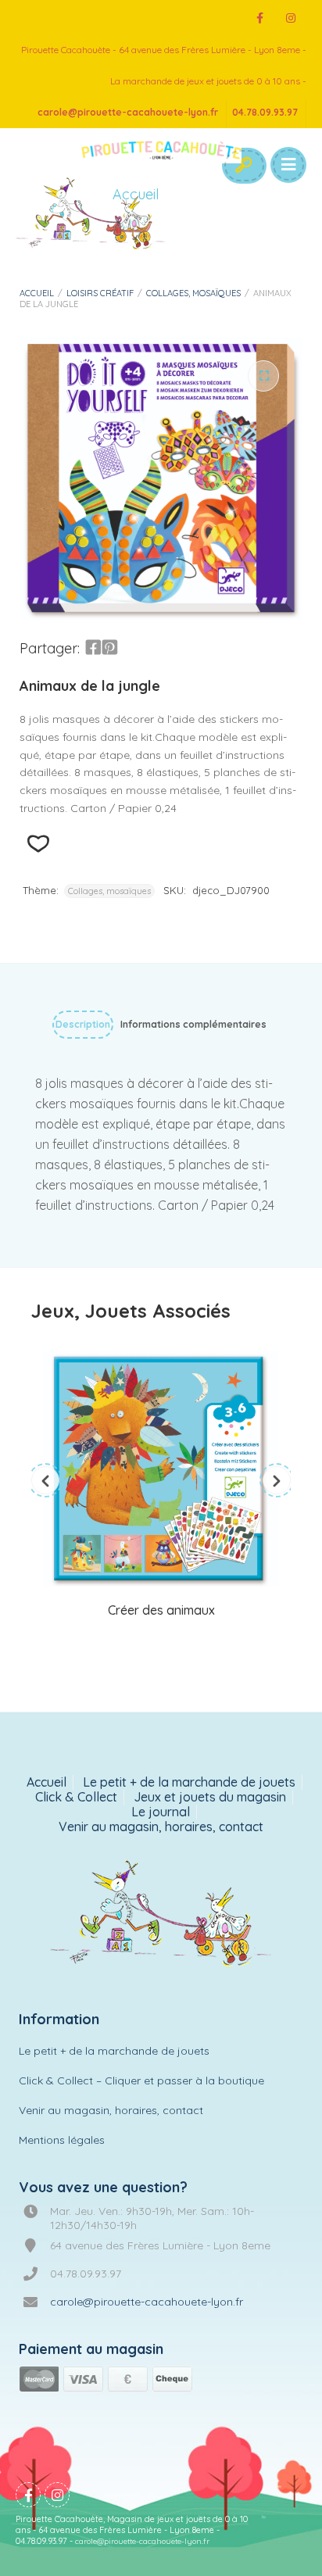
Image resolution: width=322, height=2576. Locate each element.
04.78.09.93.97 (265, 112)
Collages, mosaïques (193, 293)
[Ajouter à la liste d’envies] (38, 844)
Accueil (37, 293)
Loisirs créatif (100, 293)
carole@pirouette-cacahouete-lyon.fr (128, 112)
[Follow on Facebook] (259, 18)
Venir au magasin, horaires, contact (161, 1827)
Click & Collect (76, 1797)
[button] (263, 376)
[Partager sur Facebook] (93, 648)
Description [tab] (83, 1024)
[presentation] (45, 1480)
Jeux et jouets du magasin (210, 1797)
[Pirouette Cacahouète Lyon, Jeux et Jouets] (161, 1915)
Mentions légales (62, 2140)
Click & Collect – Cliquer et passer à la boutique (141, 2080)
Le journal (161, 1812)
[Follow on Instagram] (291, 18)
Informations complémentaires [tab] (193, 1024)
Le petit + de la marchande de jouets (189, 1782)
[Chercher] (243, 166)
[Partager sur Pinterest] (109, 648)
